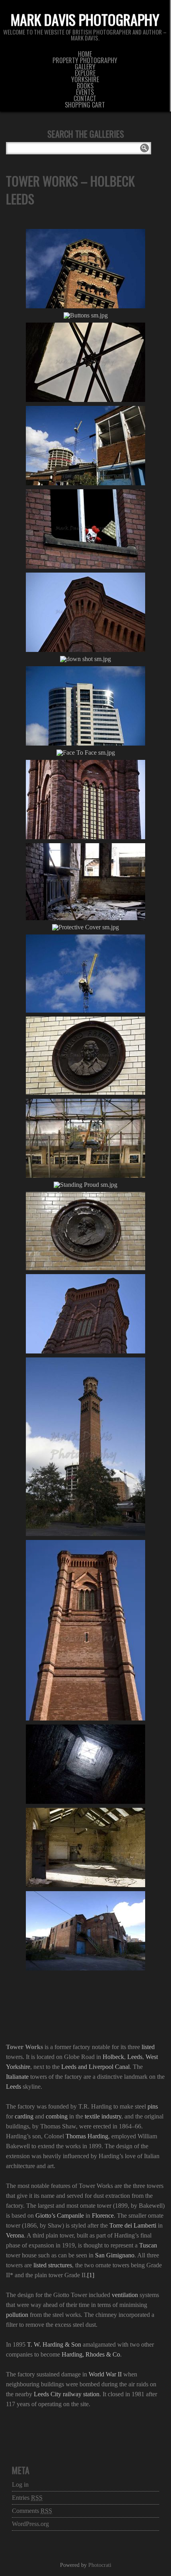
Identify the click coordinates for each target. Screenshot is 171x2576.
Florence (103, 2216)
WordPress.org (30, 2524)
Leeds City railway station (67, 2394)
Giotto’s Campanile (60, 2216)
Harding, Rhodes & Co (91, 2354)
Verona (15, 2235)
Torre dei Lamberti (133, 2225)
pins (153, 2106)
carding (24, 2116)
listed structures (53, 2265)
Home (85, 54)
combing (57, 2116)
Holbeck (113, 2057)
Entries (27, 2498)
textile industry (103, 2116)
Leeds (135, 2057)
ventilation (125, 2295)
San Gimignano (115, 2255)
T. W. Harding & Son (54, 2344)
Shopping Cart (85, 105)
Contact (85, 98)
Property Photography (85, 60)
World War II (105, 2374)
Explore (85, 73)
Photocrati (100, 2565)
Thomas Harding (87, 2136)
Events (85, 92)
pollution (17, 2315)
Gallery (85, 67)
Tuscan (148, 2245)
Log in (20, 2485)
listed (148, 2047)
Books (85, 86)
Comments (32, 2511)
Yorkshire (85, 79)
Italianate (17, 2077)
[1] (91, 2275)
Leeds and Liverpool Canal (95, 2067)
